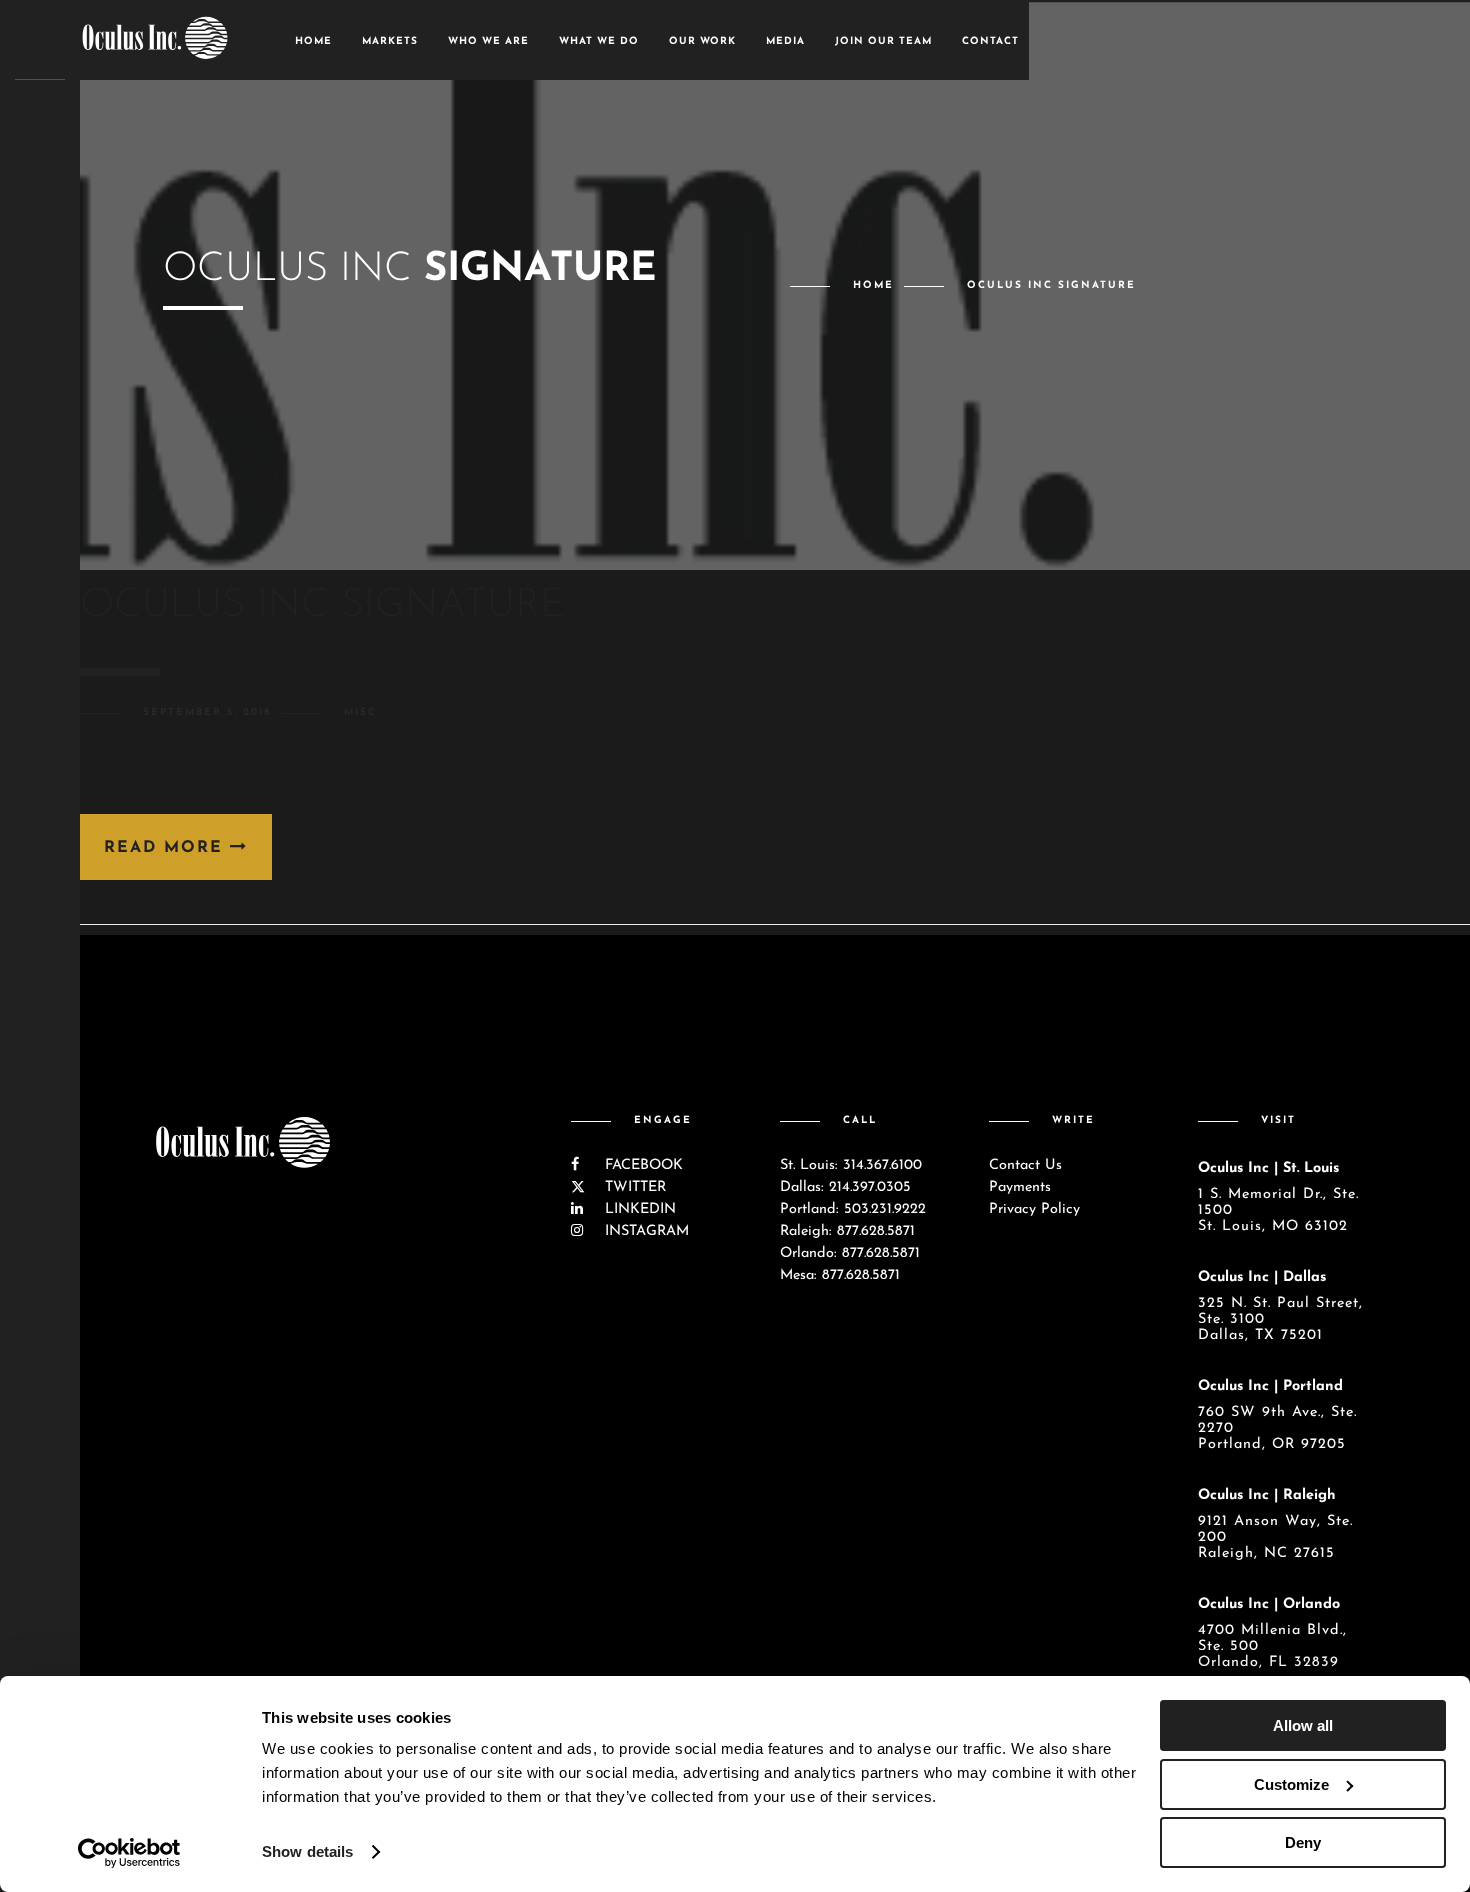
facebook (641, 1165)
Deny (1303, 1842)
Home (313, 41)
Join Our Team (883, 41)
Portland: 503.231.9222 (853, 1209)
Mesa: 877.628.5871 (840, 1275)
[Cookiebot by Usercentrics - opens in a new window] (129, 1853)
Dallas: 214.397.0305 (845, 1187)
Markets (390, 41)
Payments (1020, 1187)
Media (785, 41)
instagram (644, 1231)
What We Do (599, 41)
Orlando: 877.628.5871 (850, 1253)
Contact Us (1025, 1165)
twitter (633, 1187)
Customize (1291, 1784)
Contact (990, 41)
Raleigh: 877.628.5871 (847, 1231)
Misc (360, 712)
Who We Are (488, 41)
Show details (307, 1851)
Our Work (702, 41)
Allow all (1303, 1725)
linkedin (638, 1209)
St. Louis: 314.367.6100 (851, 1165)
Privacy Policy (1034, 1209)
